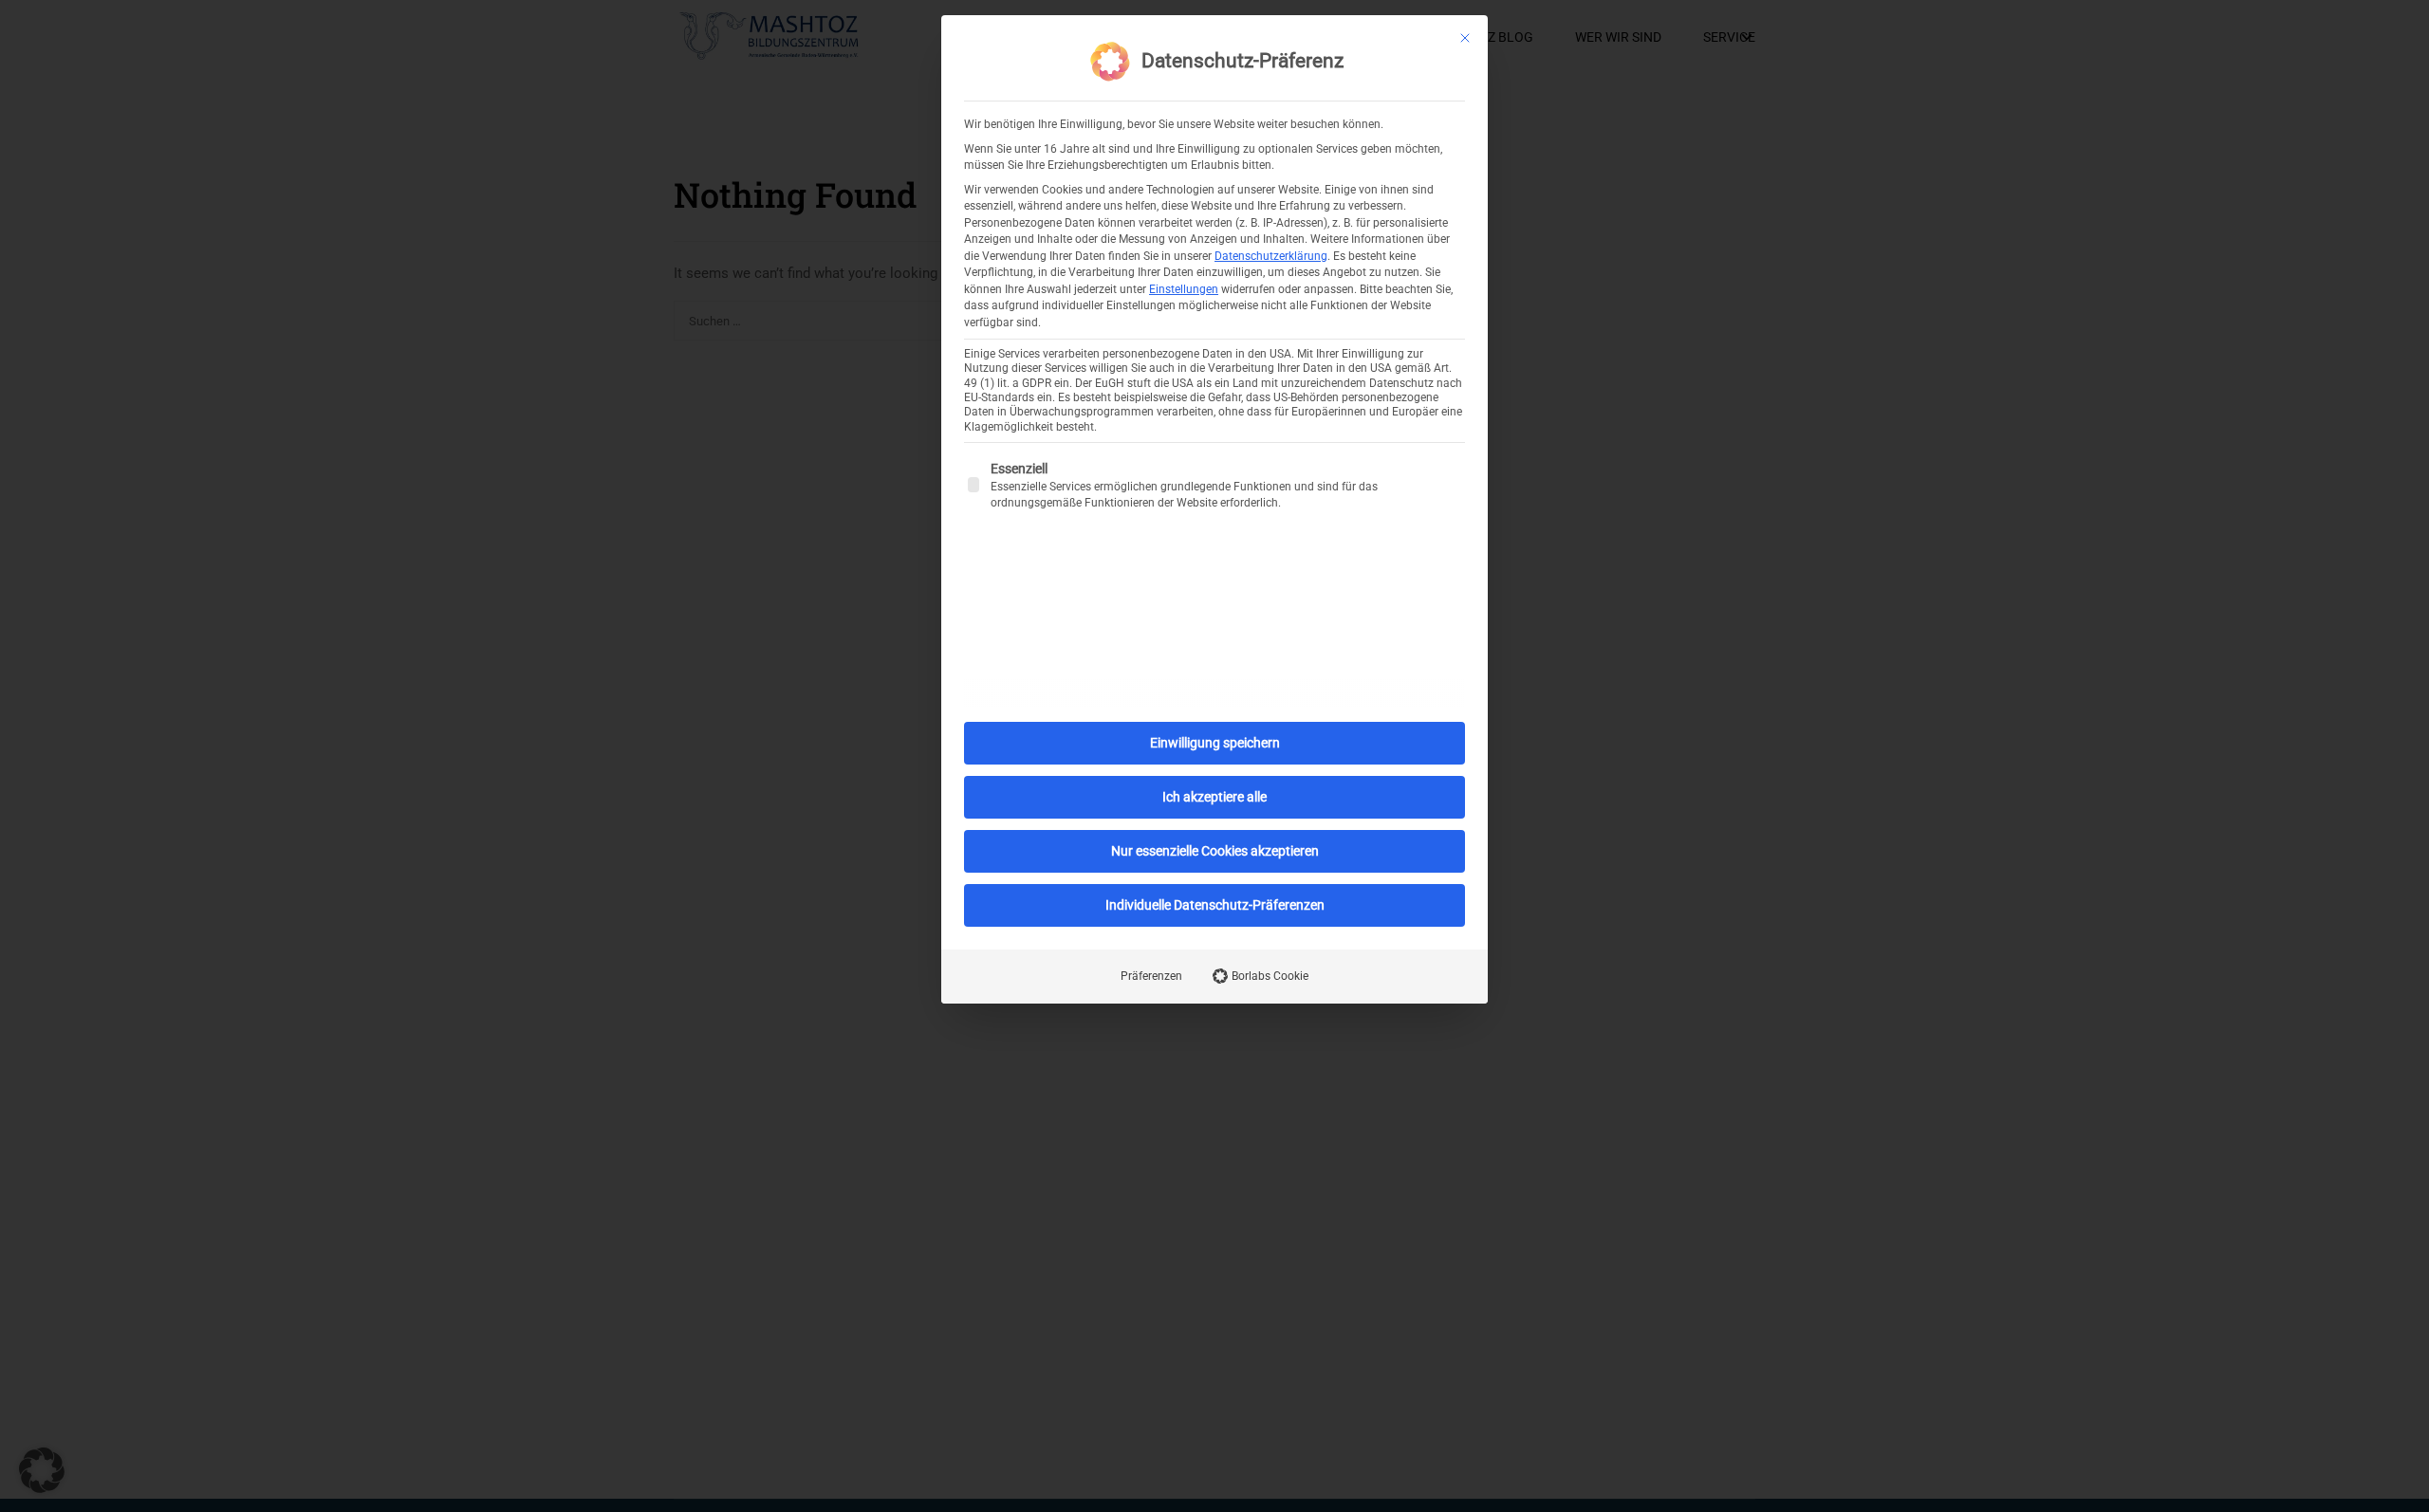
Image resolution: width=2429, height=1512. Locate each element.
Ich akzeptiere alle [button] (1214, 797)
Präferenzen (1151, 976)
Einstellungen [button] (1184, 289)
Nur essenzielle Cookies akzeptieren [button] (1215, 851)
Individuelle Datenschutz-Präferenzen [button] (1215, 905)
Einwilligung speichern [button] (1215, 743)
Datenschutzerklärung (1271, 256)
